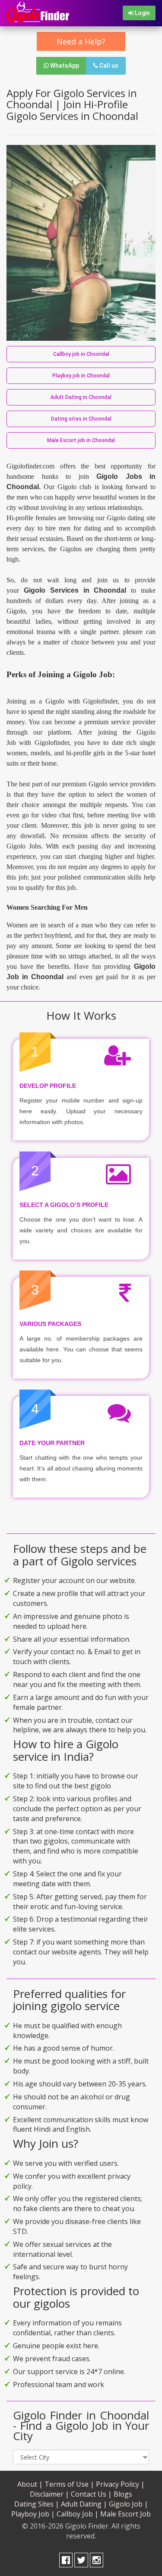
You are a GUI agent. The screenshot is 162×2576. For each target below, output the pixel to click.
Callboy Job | (78, 2514)
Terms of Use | (69, 2484)
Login (142, 13)
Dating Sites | (37, 2504)
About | (30, 2484)
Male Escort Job (125, 2514)
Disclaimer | (49, 2494)
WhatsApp (64, 66)
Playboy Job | (33, 2514)
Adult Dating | (84, 2504)
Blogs (123, 2494)
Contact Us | (91, 2494)
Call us (108, 66)
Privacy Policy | (120, 2484)
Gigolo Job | (129, 2504)
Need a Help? (81, 41)
